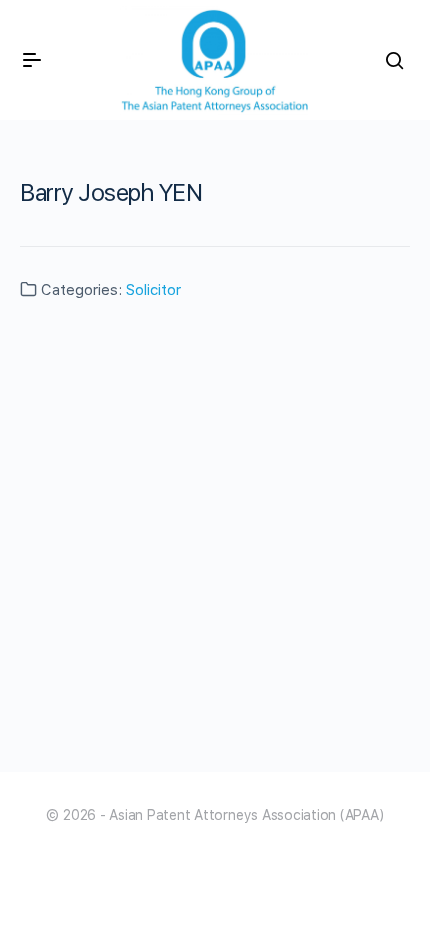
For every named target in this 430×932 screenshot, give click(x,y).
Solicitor (153, 290)
